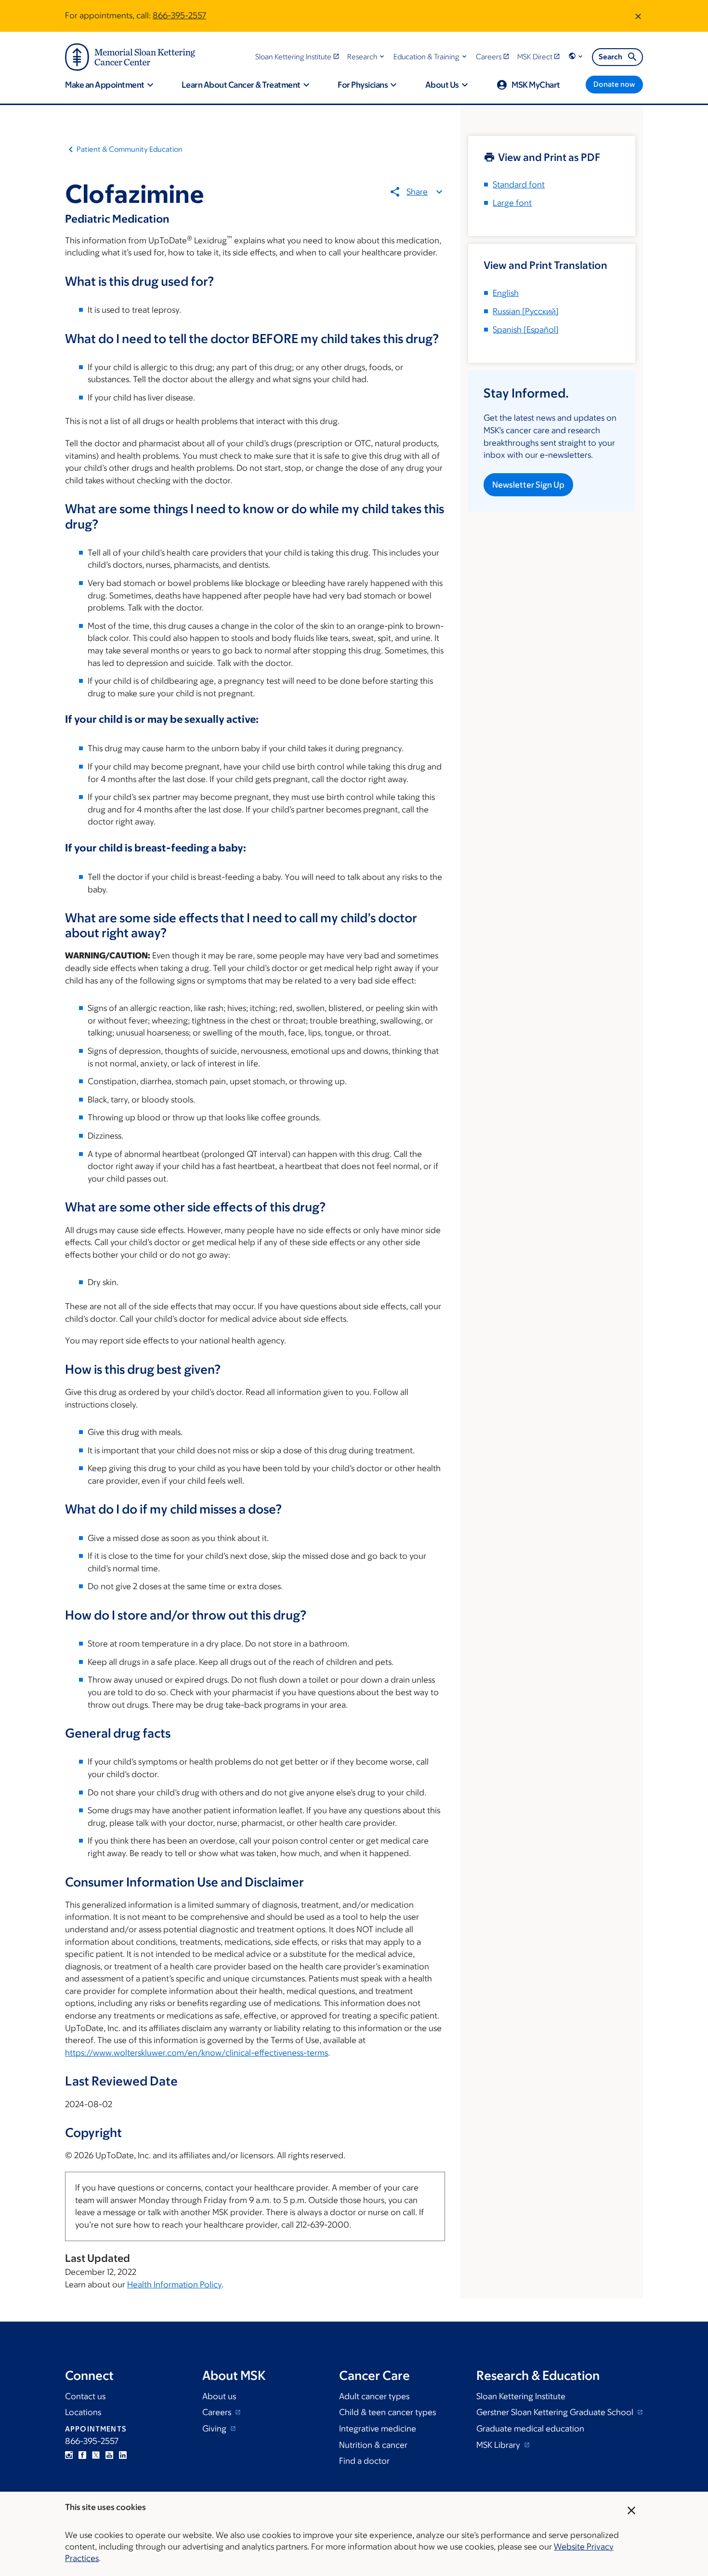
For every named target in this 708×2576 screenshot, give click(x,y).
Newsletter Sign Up (528, 485)
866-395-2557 (179, 15)
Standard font (519, 185)
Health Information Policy (174, 2284)
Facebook (82, 2455)
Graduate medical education (530, 2429)
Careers (218, 2412)
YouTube (109, 2455)
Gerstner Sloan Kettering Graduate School (556, 2412)
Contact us (85, 2396)
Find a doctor (364, 2461)
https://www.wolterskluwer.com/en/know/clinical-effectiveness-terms (197, 2053)
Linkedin (123, 2455)
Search (610, 57)
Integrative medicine (378, 2429)
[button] (367, 57)
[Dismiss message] (638, 16)
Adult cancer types (374, 2396)
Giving (215, 2429)
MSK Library (499, 2445)
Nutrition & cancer (373, 2445)
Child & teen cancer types (387, 2412)
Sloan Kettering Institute (521, 2396)
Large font (512, 203)
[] (526, 311)
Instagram (69, 2455)
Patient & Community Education (130, 149)
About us (219, 2396)
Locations (83, 2412)
